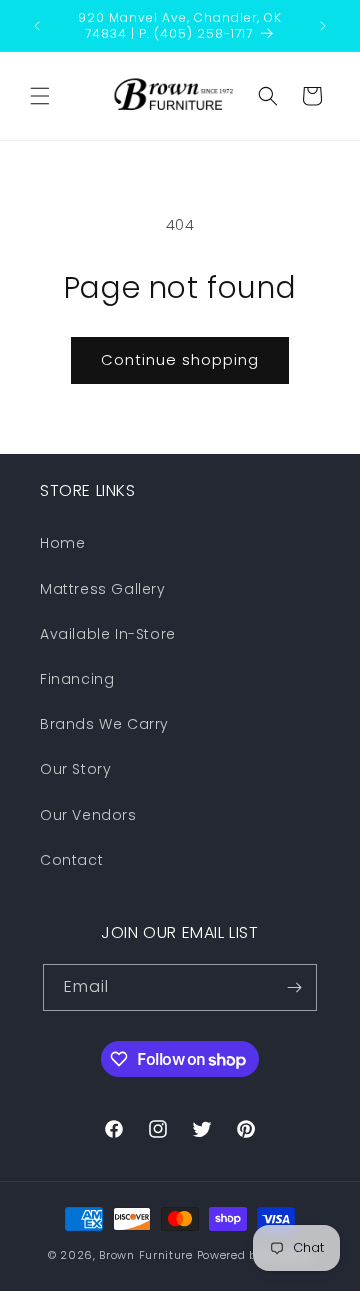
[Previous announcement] (37, 26)
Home (62, 543)
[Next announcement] (323, 26)
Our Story (75, 769)
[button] (40, 96)
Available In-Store (108, 634)
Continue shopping (180, 359)
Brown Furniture (146, 1255)
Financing (77, 679)
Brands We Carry (104, 724)
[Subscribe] (294, 987)
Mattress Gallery (103, 589)
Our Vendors (88, 815)
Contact (71, 860)
